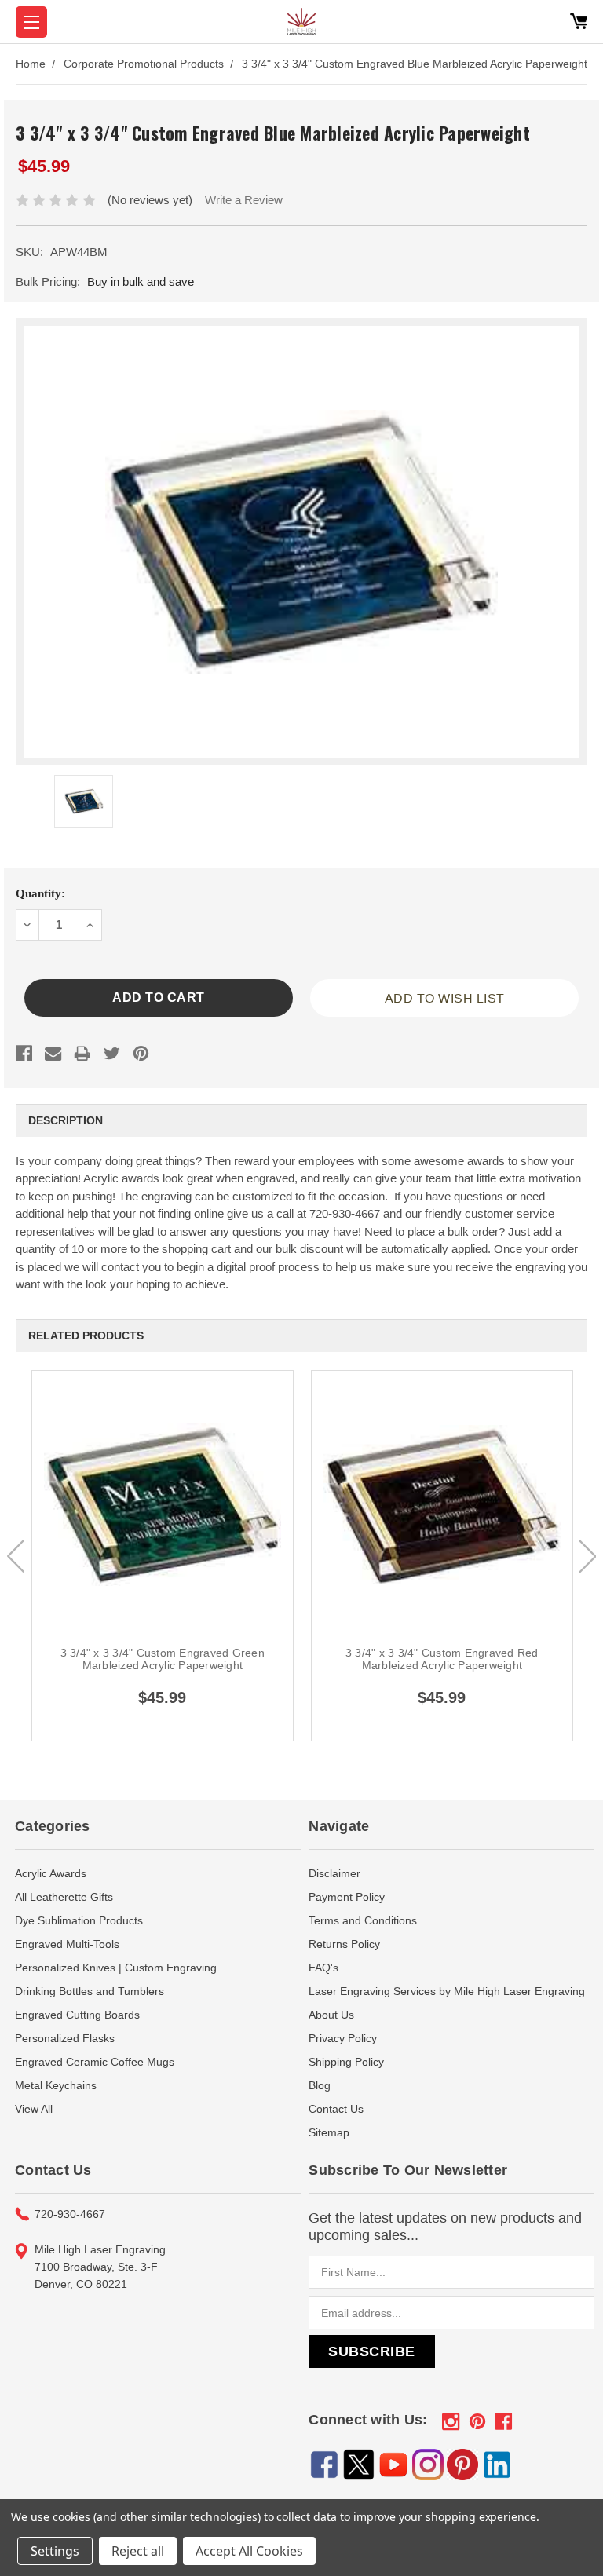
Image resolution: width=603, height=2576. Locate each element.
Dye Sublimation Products (79, 1920)
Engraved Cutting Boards (77, 2015)
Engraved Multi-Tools (67, 1944)
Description (66, 1120)
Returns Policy (344, 1944)
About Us (331, 2015)
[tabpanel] (163, 1556)
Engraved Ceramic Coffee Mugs (95, 2062)
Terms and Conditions (363, 1920)
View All (34, 2109)
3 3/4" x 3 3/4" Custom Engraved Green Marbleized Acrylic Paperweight (163, 1659)
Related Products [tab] (86, 1336)
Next (587, 1556)
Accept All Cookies (249, 2551)
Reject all (138, 2551)
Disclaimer (334, 1873)
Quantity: (40, 893)
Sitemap (329, 2132)
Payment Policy (347, 1897)
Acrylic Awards (51, 1873)
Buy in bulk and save (141, 281)
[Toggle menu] (31, 22)
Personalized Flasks (65, 2038)
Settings (55, 2551)
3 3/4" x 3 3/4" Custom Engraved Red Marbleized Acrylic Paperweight (442, 1659)
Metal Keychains (56, 2085)
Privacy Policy (343, 2038)
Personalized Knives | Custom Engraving (116, 1968)
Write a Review (244, 200)
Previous (16, 1556)
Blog (320, 2085)
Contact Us (336, 2109)
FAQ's (323, 1968)
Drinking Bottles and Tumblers (90, 1991)
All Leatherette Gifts (64, 1897)
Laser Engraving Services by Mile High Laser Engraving (447, 1991)
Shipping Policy (346, 2062)
